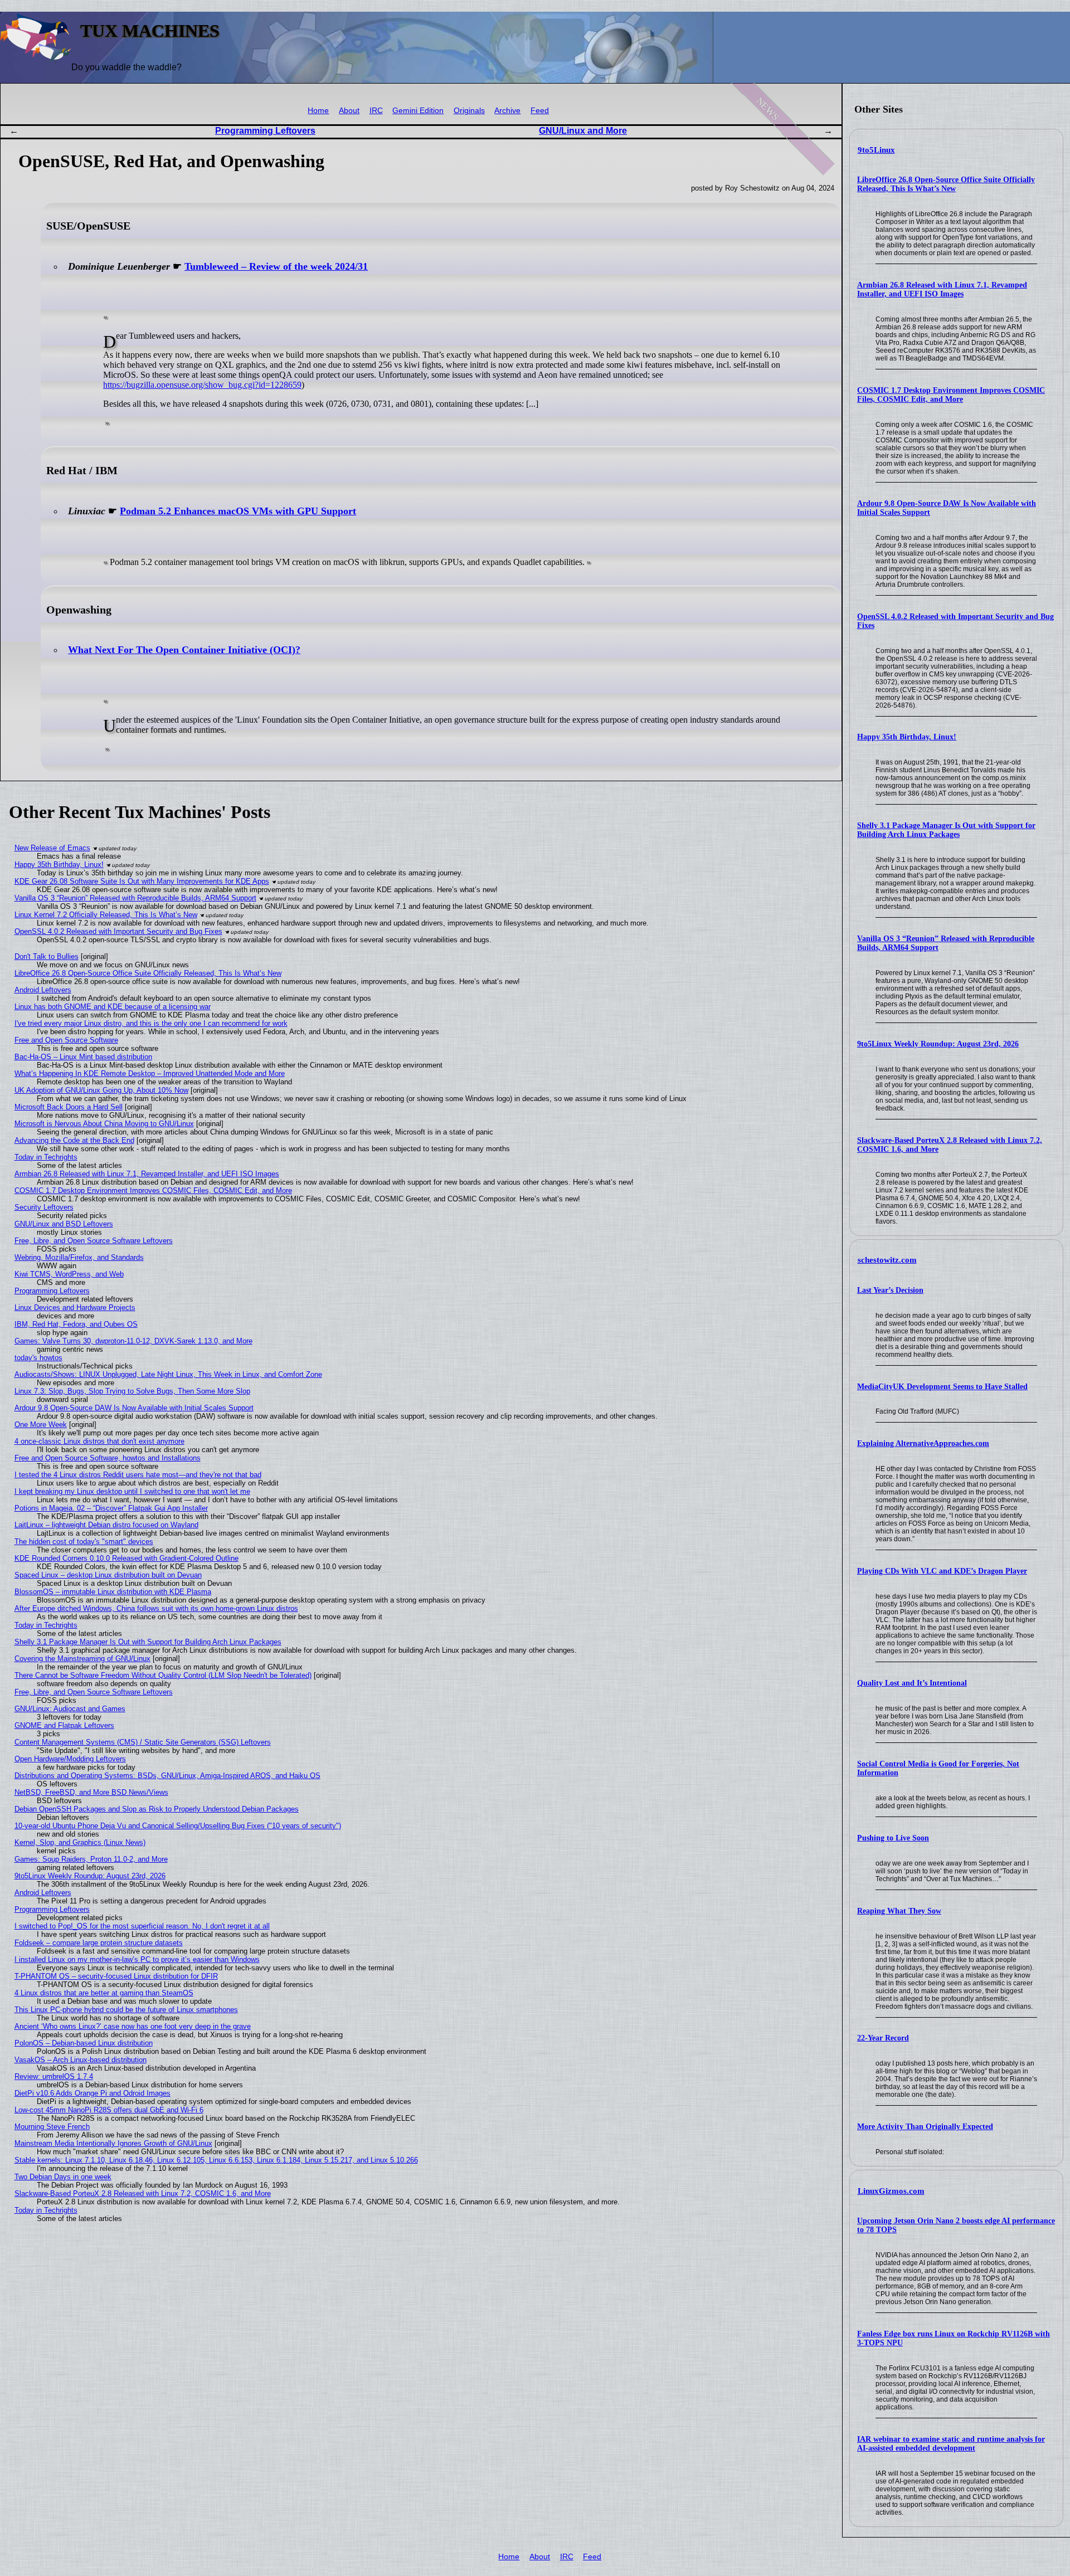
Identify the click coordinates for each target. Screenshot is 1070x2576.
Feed (540, 111)
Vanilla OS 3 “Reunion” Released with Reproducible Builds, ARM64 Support (135, 898)
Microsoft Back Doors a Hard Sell (69, 1107)
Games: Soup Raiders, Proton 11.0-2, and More (91, 1859)
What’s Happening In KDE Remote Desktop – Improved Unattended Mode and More (150, 1073)
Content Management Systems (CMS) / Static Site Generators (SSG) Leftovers (143, 1742)
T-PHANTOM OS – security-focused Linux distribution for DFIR (116, 1976)
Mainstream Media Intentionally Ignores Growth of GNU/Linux (113, 2143)
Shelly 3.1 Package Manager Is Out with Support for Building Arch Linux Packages (946, 830)
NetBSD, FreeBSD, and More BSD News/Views (91, 1792)
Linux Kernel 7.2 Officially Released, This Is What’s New (106, 915)
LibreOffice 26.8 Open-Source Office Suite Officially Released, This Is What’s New (946, 184)
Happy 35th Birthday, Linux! (907, 737)
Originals (469, 111)
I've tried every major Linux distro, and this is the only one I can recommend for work (151, 1023)
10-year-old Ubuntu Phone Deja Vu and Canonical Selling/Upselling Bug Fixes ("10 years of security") (178, 1826)
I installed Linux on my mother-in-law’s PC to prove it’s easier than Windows (137, 1959)
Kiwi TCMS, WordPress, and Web (69, 1274)
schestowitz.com (887, 1260)
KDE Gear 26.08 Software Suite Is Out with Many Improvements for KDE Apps (142, 881)
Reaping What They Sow (899, 1911)
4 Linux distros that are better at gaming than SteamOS (104, 1993)
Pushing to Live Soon (893, 1838)
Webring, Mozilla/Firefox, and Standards (79, 1257)
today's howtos (38, 1358)
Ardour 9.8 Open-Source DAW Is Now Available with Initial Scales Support (134, 1408)
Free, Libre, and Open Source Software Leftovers (94, 1241)
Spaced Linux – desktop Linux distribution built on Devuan (108, 1575)
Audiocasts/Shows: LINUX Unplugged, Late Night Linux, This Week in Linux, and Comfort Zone (168, 1374)
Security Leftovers (44, 1207)
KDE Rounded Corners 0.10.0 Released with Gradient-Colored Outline (127, 1558)
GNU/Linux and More (583, 131)
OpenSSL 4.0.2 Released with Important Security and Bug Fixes (118, 931)
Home (318, 111)
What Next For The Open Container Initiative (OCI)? (184, 650)
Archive (507, 111)
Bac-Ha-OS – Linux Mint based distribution (83, 1057)
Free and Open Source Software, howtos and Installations (108, 1458)
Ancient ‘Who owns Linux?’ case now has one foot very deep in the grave (133, 2026)
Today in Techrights (46, 1157)
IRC (376, 111)
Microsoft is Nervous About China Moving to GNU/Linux (104, 1124)
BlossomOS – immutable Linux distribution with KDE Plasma (113, 1592)
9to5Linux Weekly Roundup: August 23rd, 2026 (938, 1044)
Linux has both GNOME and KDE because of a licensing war (113, 1007)
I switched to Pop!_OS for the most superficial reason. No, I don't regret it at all (142, 1926)
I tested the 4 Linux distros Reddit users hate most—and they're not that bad (138, 1475)
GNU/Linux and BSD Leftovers (64, 1224)
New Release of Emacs (52, 848)
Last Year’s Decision (890, 1290)
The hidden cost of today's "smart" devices (84, 1542)
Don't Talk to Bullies (47, 956)
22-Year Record (883, 2038)
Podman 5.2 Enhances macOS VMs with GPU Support (238, 511)
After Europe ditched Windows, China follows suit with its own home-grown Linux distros (156, 1608)
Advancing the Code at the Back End (74, 1140)
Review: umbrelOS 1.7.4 (54, 2076)
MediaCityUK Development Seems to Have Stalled (942, 1387)
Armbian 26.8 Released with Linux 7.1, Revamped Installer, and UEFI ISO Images (942, 289)
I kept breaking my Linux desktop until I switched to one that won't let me (132, 1491)
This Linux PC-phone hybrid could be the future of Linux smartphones (126, 2010)
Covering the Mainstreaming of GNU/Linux (82, 1659)
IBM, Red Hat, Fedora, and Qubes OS (76, 1324)
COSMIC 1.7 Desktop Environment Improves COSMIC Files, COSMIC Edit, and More (951, 395)
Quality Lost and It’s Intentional (912, 1683)
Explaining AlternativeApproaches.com (923, 1443)
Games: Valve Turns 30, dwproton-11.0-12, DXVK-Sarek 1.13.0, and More (133, 1341)
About (349, 111)
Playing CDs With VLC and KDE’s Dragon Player (942, 1571)
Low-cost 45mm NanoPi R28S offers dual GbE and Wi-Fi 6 (109, 2110)
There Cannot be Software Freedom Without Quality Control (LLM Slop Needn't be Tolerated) (163, 1675)
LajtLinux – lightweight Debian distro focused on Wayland (106, 1525)
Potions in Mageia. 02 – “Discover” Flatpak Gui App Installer (111, 1508)
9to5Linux (876, 150)
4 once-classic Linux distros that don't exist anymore (99, 1441)
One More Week (41, 1425)
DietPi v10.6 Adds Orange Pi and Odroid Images (93, 2093)
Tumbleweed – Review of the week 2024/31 (276, 266)
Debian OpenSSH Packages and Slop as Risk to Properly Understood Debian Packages (157, 1809)
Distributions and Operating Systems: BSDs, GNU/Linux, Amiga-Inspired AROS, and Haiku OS (167, 1776)
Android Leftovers (43, 990)
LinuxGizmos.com (891, 2191)
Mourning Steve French (52, 2127)
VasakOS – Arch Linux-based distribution (81, 2060)
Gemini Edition (418, 111)
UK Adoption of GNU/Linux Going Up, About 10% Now (101, 1090)
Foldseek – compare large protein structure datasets (99, 1943)
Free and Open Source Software (66, 1040)
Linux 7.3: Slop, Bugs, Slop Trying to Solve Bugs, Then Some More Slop (132, 1391)
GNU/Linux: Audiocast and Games (70, 1709)
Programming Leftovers (265, 131)
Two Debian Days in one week (63, 2177)
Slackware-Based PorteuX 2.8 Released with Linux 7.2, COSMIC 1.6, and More (143, 2193)
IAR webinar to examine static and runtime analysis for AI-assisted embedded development (951, 2444)
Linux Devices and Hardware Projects (75, 1308)
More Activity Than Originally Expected (925, 2127)
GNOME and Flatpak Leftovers (64, 1725)
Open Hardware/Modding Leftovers (70, 1759)
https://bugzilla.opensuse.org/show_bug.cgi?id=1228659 (202, 385)
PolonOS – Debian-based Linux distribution (84, 2043)
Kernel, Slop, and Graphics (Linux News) (80, 1842)
